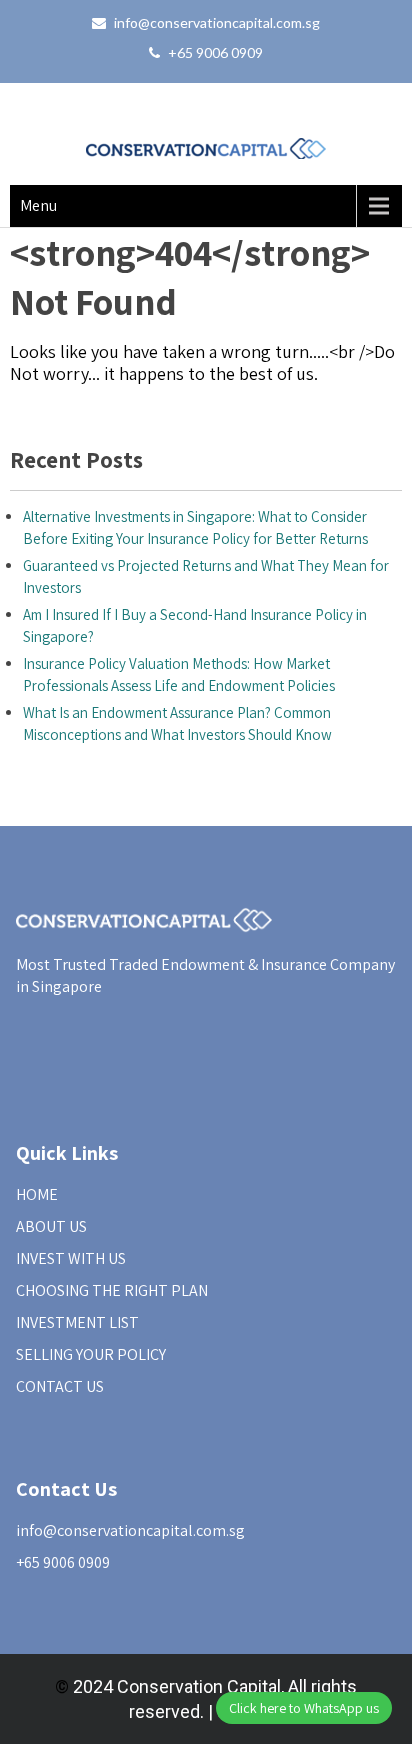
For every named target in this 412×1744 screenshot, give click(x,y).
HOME (37, 1194)
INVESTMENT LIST (77, 1322)
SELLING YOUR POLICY (91, 1354)
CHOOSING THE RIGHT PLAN (112, 1290)
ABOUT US (51, 1226)
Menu (38, 205)
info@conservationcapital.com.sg (217, 22)
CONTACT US (60, 1386)
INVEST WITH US (71, 1258)
